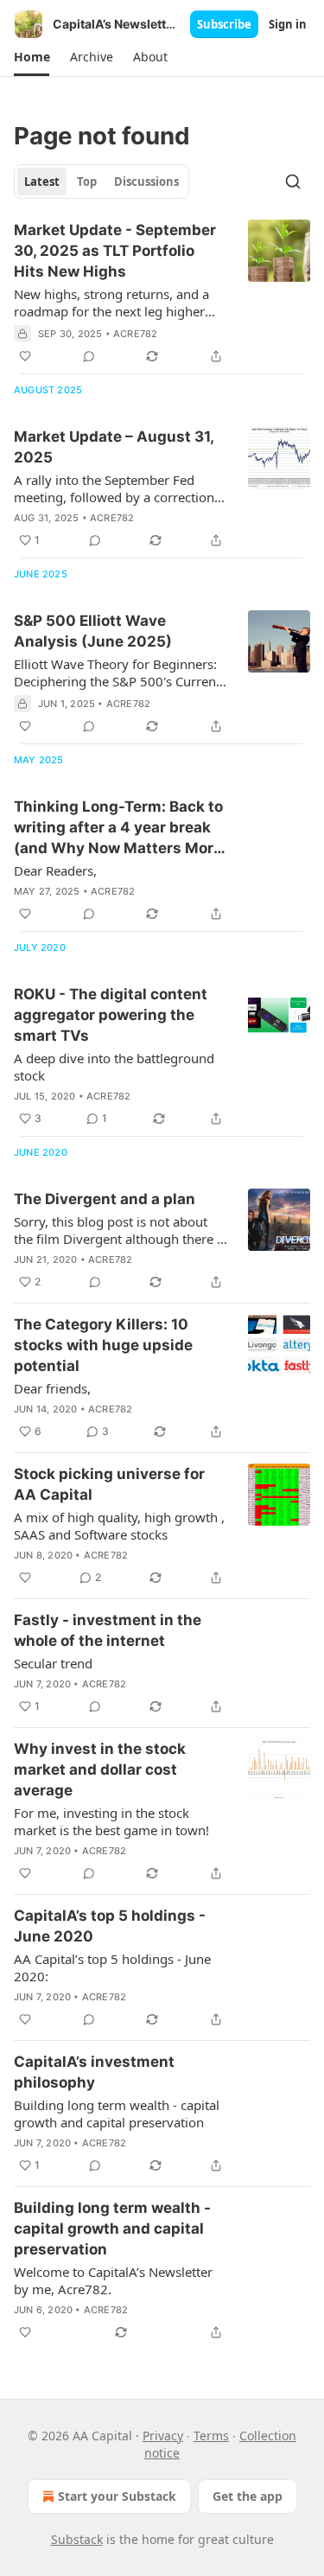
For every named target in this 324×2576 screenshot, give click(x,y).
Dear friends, (52, 1388)
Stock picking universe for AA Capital (109, 1484)
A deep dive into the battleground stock (114, 1067)
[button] (32, 57)
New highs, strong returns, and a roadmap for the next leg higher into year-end (111, 303)
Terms (211, 2436)
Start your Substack (117, 2496)
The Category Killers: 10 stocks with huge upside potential (103, 1345)
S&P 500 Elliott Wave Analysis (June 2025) (93, 631)
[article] (162, 293)
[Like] (25, 356)
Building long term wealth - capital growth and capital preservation (117, 2114)
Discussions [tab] (146, 182)
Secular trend (53, 1663)
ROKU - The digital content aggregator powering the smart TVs (111, 1015)
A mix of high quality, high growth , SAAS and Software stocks (119, 1526)
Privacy (163, 2436)
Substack (77, 2539)
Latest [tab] (42, 182)
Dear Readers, (55, 870)
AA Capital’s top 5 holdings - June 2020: (112, 1967)
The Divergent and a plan (105, 1199)
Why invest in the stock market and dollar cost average (100, 1769)
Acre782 (135, 334)
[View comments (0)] (89, 356)
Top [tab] (87, 182)
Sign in (288, 24)
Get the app (248, 2496)
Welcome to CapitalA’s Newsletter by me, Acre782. (113, 2280)
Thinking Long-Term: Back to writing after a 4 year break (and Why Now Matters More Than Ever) (118, 828)
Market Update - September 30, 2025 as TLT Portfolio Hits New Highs (115, 251)
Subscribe (224, 24)
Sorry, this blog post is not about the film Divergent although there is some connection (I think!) (120, 1230)
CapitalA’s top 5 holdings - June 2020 (110, 1926)
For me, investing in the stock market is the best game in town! (111, 1821)
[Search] (293, 182)
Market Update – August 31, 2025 (114, 447)
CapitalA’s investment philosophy (94, 2072)
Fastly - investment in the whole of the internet (108, 1630)
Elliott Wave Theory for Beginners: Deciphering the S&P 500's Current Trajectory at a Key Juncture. (117, 673)
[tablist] (102, 182)
